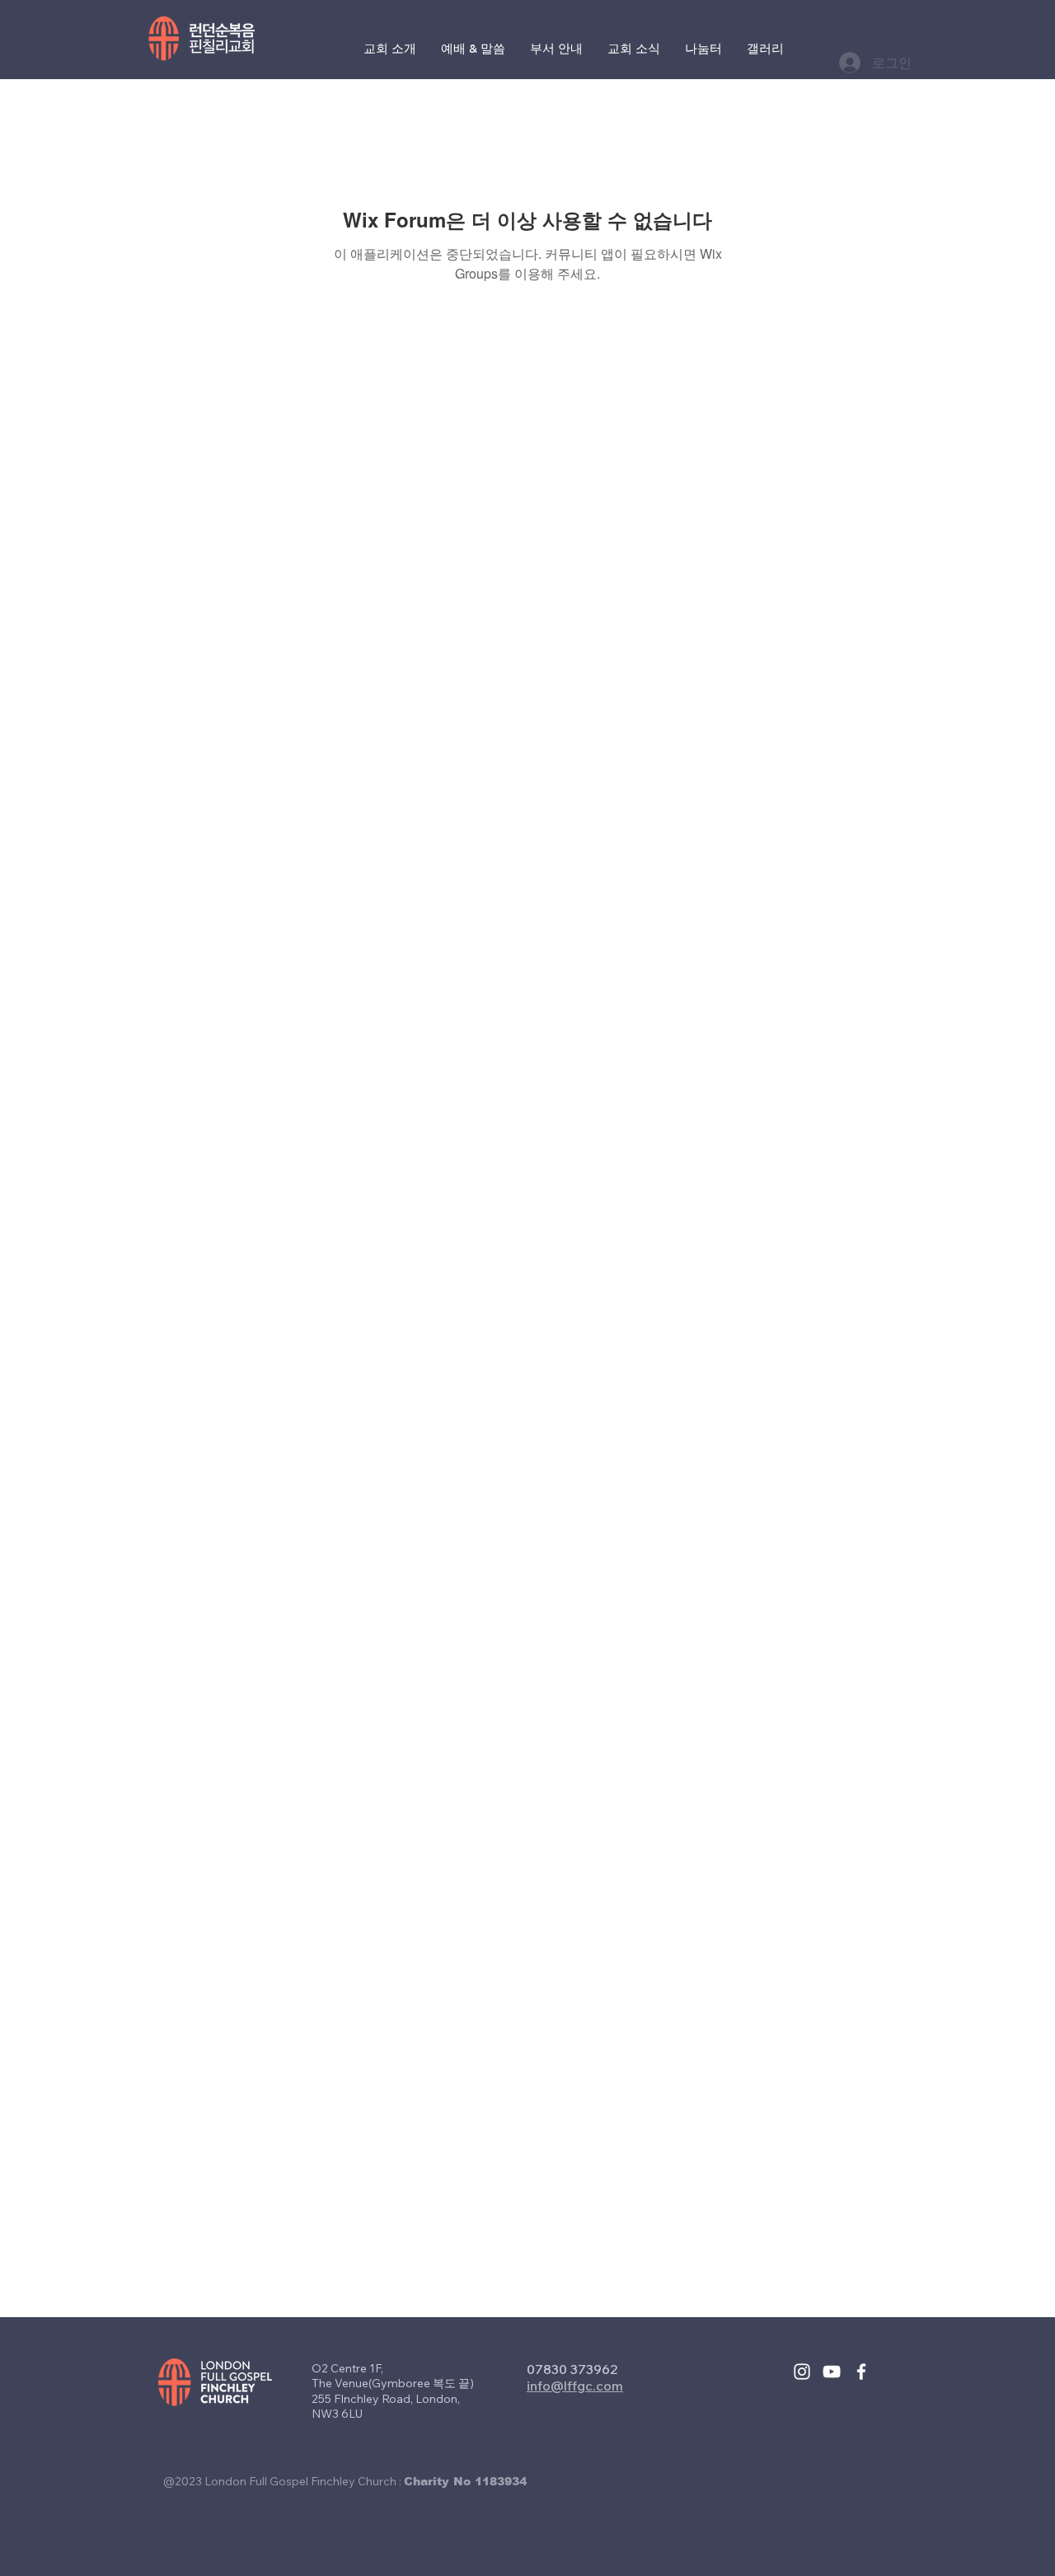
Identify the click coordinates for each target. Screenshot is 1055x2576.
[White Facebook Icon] (861, 2372)
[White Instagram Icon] (802, 2372)
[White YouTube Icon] (832, 2372)
